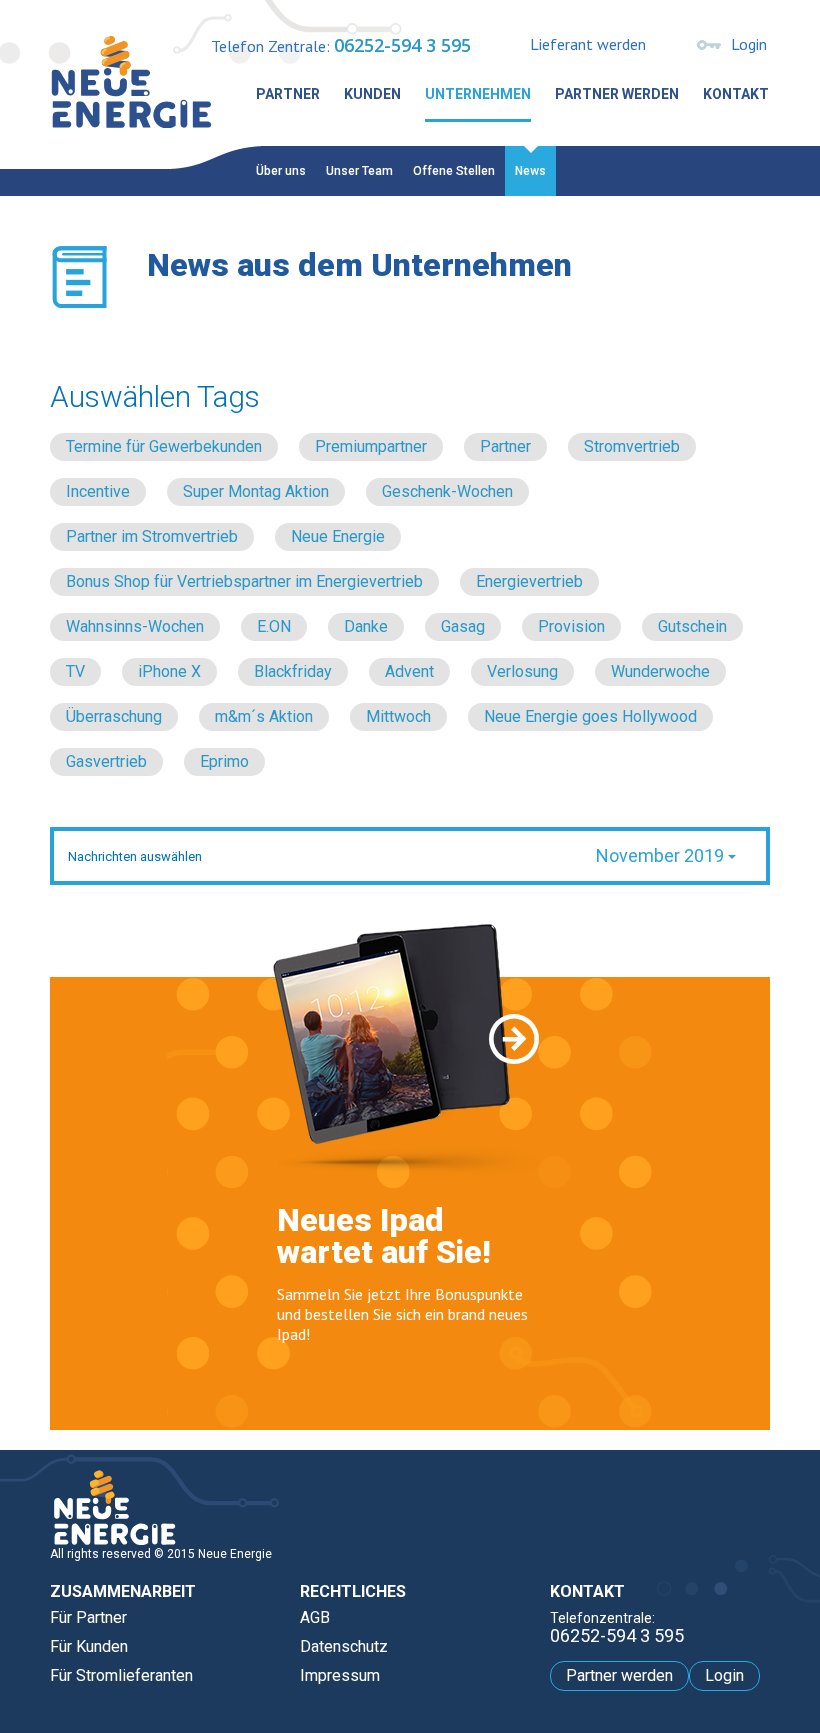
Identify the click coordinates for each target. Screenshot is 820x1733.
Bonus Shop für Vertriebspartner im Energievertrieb (244, 581)
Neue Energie (338, 536)
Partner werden (617, 94)
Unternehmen (478, 94)
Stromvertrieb (632, 446)
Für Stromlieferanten (121, 1675)
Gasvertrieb (106, 761)
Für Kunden (89, 1646)
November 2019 (662, 855)
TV (75, 671)
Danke (366, 626)
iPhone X (169, 671)
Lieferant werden (588, 44)
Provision (571, 626)
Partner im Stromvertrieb (152, 536)
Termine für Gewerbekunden (164, 446)
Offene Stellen (454, 171)
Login (749, 44)
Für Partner (88, 1617)
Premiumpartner (371, 446)
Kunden (372, 94)
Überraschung (114, 716)
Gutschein (692, 626)
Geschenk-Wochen (447, 491)
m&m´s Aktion (264, 716)
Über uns (281, 171)
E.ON (274, 626)
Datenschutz (344, 1646)
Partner (288, 94)
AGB (315, 1617)
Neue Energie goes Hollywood (590, 716)
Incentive (98, 491)
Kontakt (736, 94)
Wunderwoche (660, 671)
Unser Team (359, 171)
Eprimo (224, 761)
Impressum (340, 1675)
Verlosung (522, 671)
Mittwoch (398, 716)
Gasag (463, 626)
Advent (409, 671)
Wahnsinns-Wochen (135, 626)
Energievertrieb (529, 581)
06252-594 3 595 (402, 45)
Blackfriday (293, 671)
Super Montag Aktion (256, 491)
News (530, 171)
